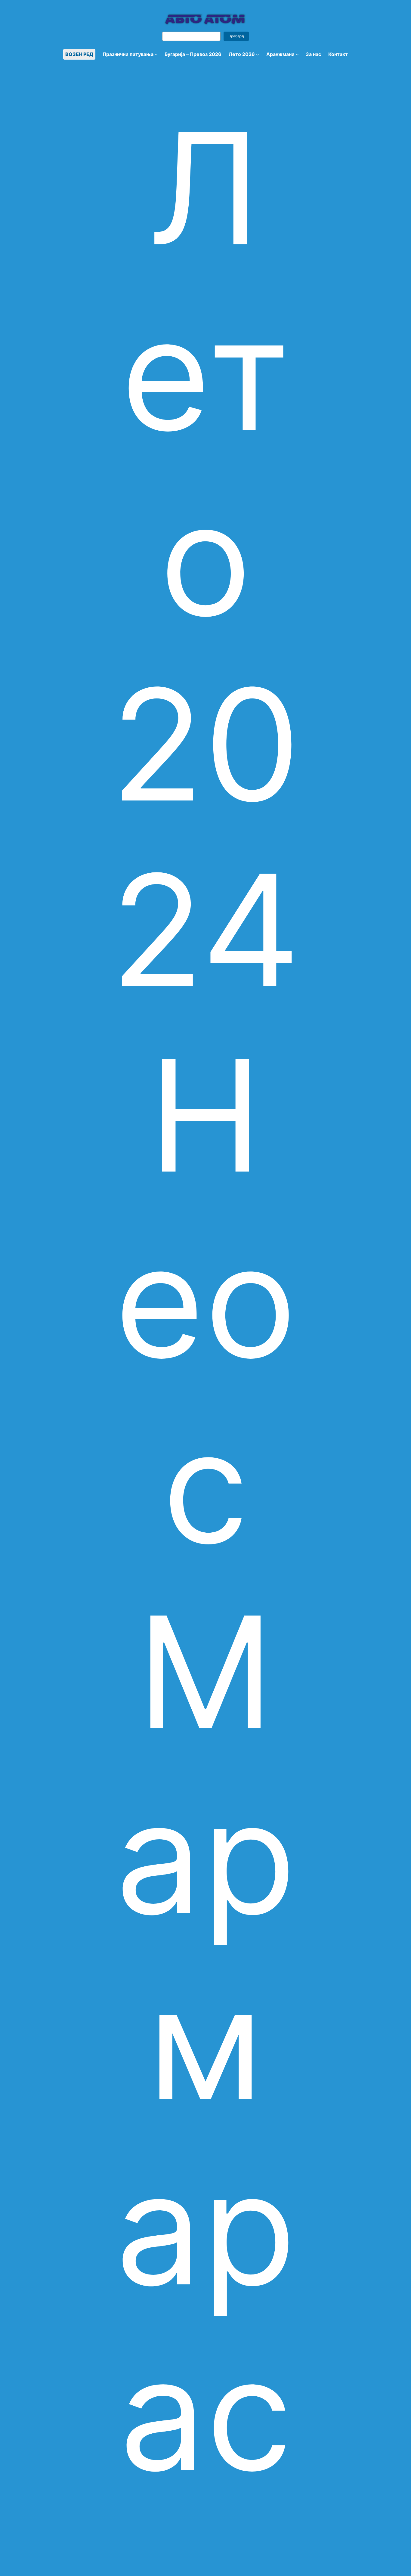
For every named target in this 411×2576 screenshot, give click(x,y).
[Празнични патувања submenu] (156, 54)
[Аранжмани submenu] (297, 54)
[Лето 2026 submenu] (258, 54)
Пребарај (236, 36)
